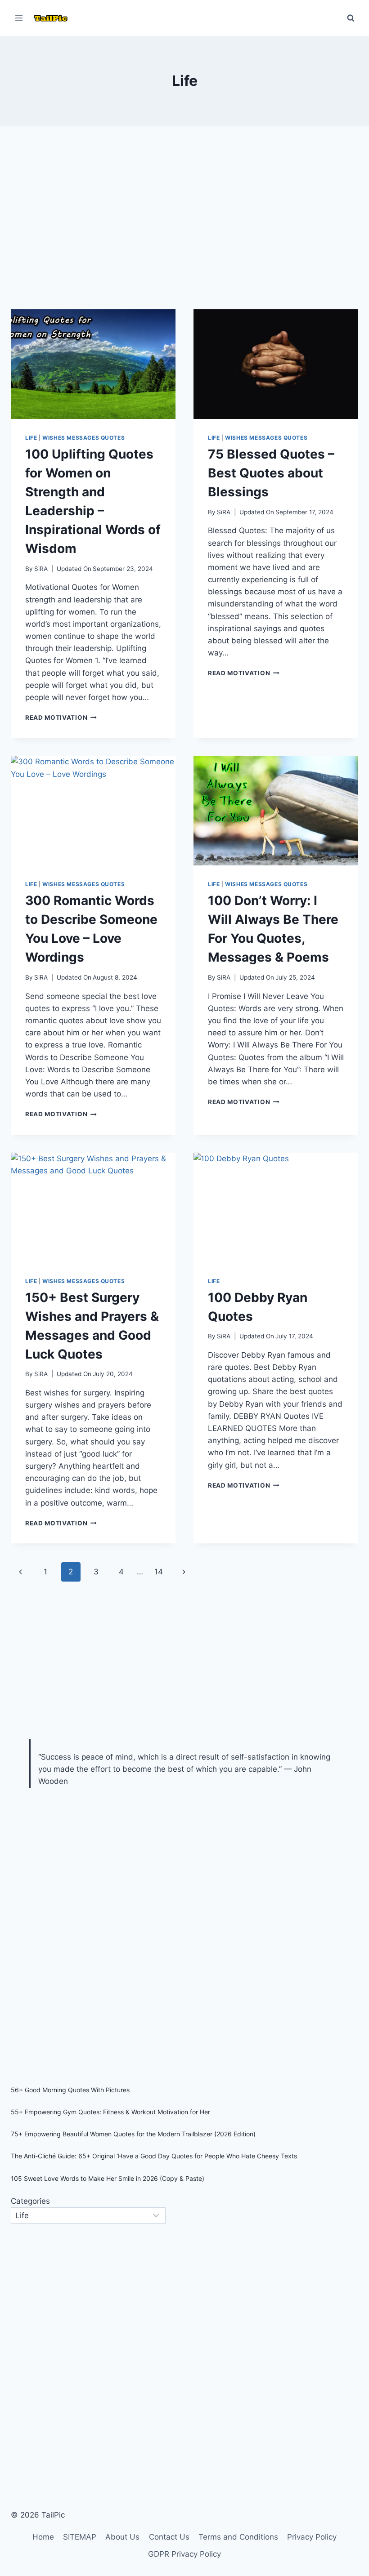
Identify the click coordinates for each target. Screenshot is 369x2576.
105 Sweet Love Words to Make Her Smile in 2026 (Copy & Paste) (108, 2178)
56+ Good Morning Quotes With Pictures (70, 2090)
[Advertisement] (184, 225)
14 (159, 1572)
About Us (122, 2537)
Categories (30, 2201)
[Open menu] (19, 18)
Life (31, 438)
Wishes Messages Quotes (83, 438)
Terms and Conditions (238, 2537)
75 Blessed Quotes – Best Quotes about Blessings (271, 473)
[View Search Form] (351, 18)
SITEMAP (80, 2537)
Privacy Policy (312, 2537)
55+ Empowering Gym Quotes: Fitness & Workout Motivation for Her (110, 2112)
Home (43, 2537)
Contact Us (169, 2537)
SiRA (41, 569)
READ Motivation (61, 718)
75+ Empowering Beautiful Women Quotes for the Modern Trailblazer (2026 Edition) (133, 2134)
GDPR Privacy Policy (184, 2554)
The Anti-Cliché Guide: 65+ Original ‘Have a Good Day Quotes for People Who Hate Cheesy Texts (154, 2156)
